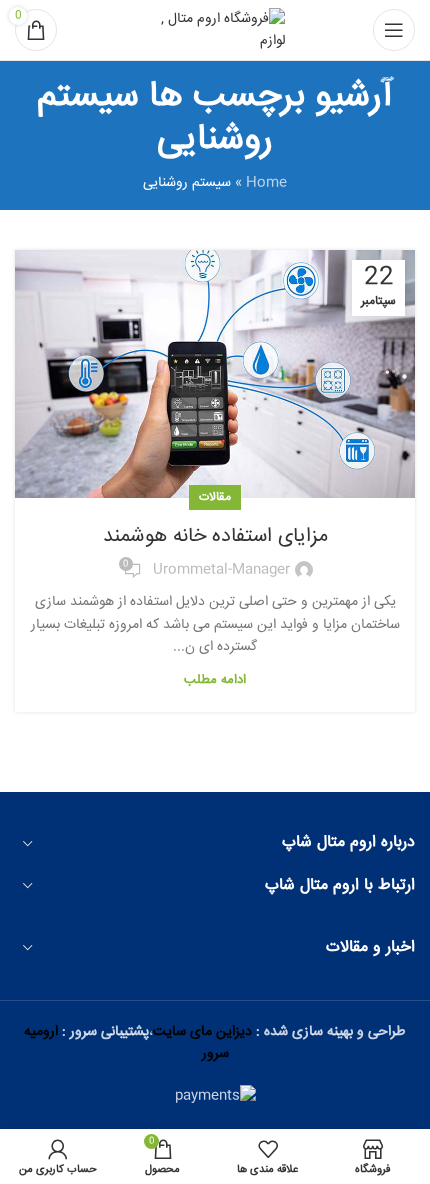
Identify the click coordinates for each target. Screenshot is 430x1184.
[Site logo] (215, 31)
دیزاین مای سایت (202, 1032)
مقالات (215, 497)
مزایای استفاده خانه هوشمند (215, 536)
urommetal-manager (221, 570)
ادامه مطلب (215, 680)
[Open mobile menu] (394, 30)
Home (266, 183)
